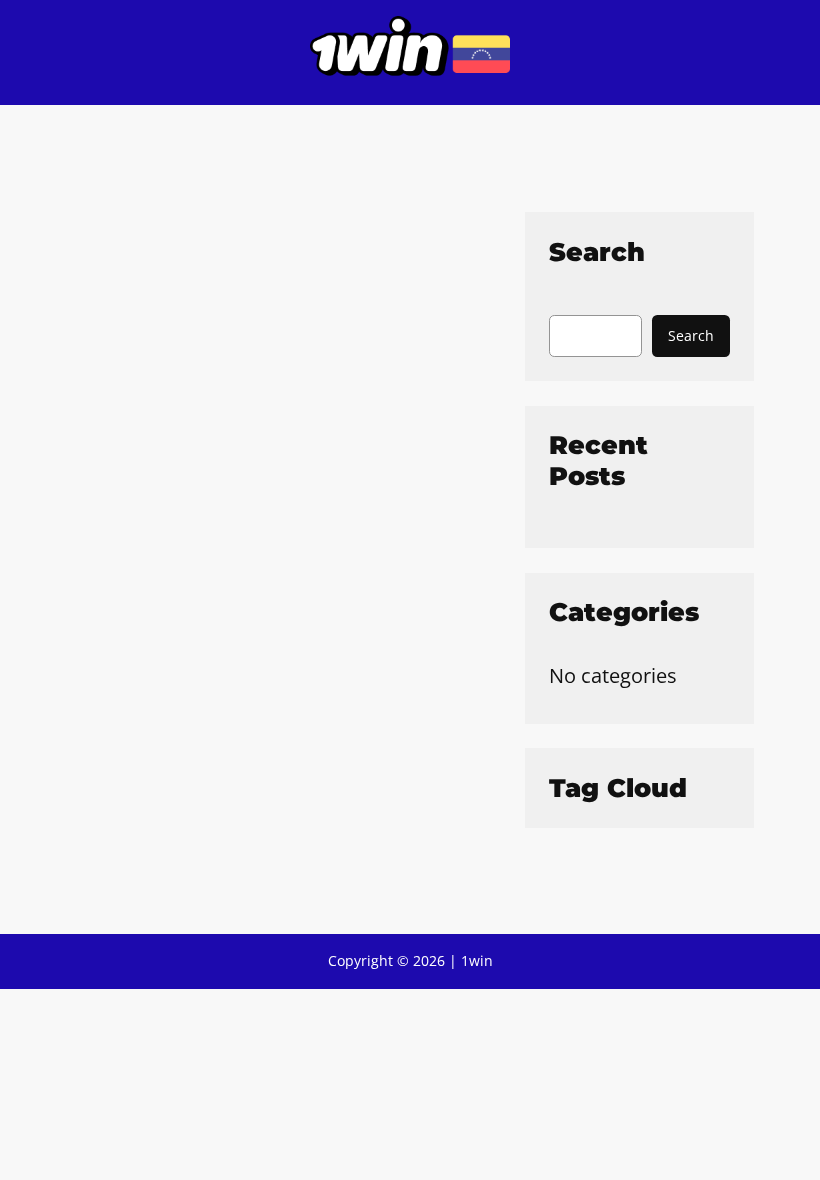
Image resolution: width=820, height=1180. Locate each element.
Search (691, 335)
